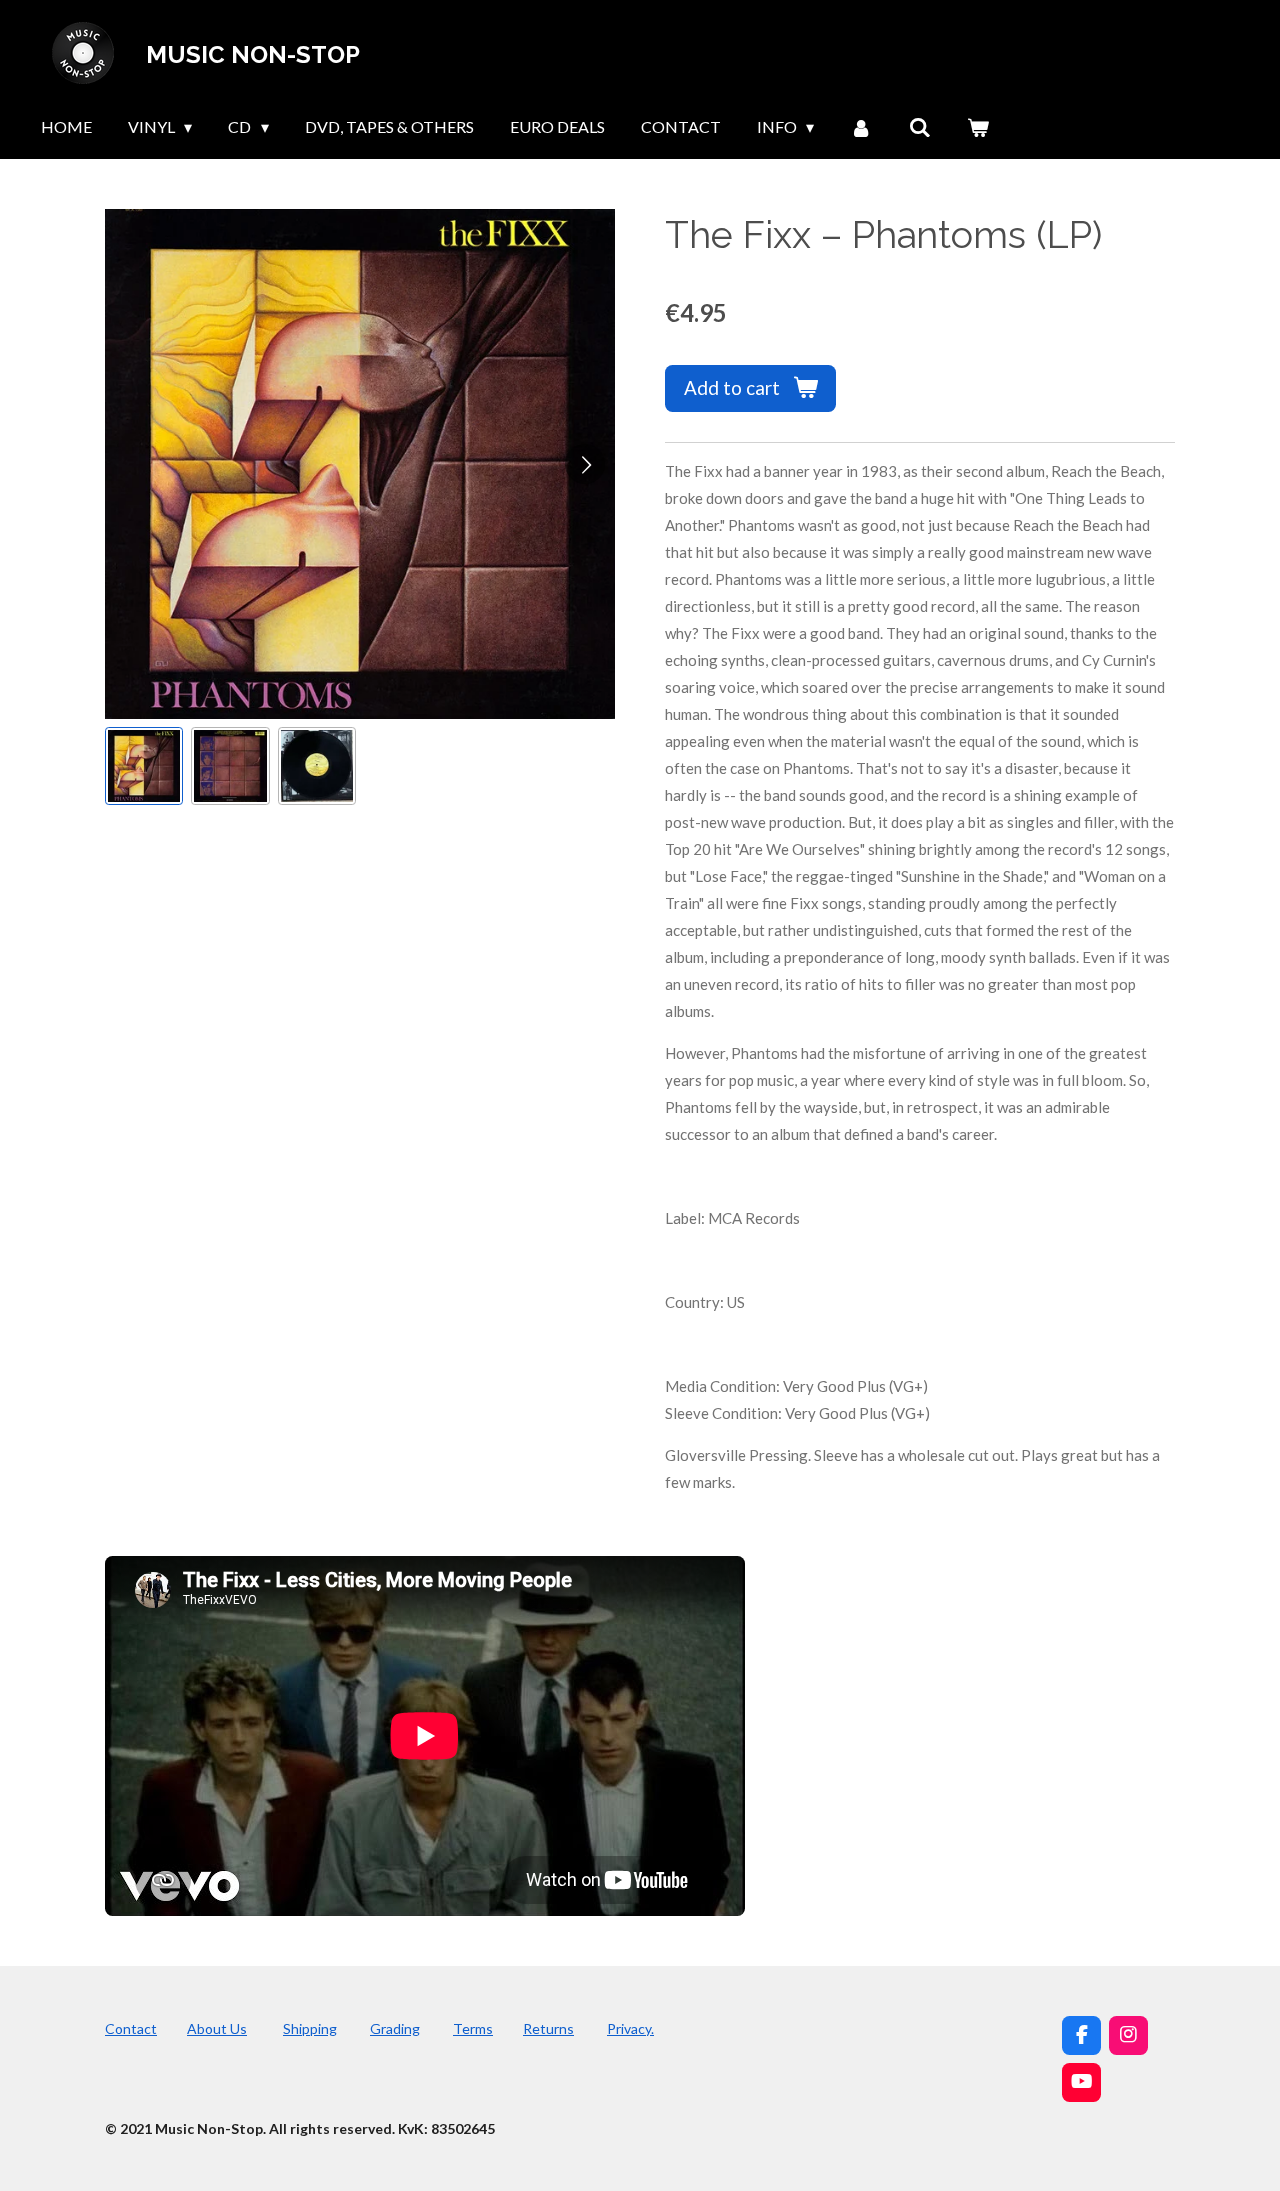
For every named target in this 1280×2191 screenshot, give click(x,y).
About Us (217, 2028)
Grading (395, 2028)
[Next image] (585, 464)
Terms (473, 2028)
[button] (144, 766)
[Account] (861, 127)
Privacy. (630, 2028)
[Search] (920, 127)
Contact (131, 2028)
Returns (548, 2028)
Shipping (310, 2028)
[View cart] (978, 127)
